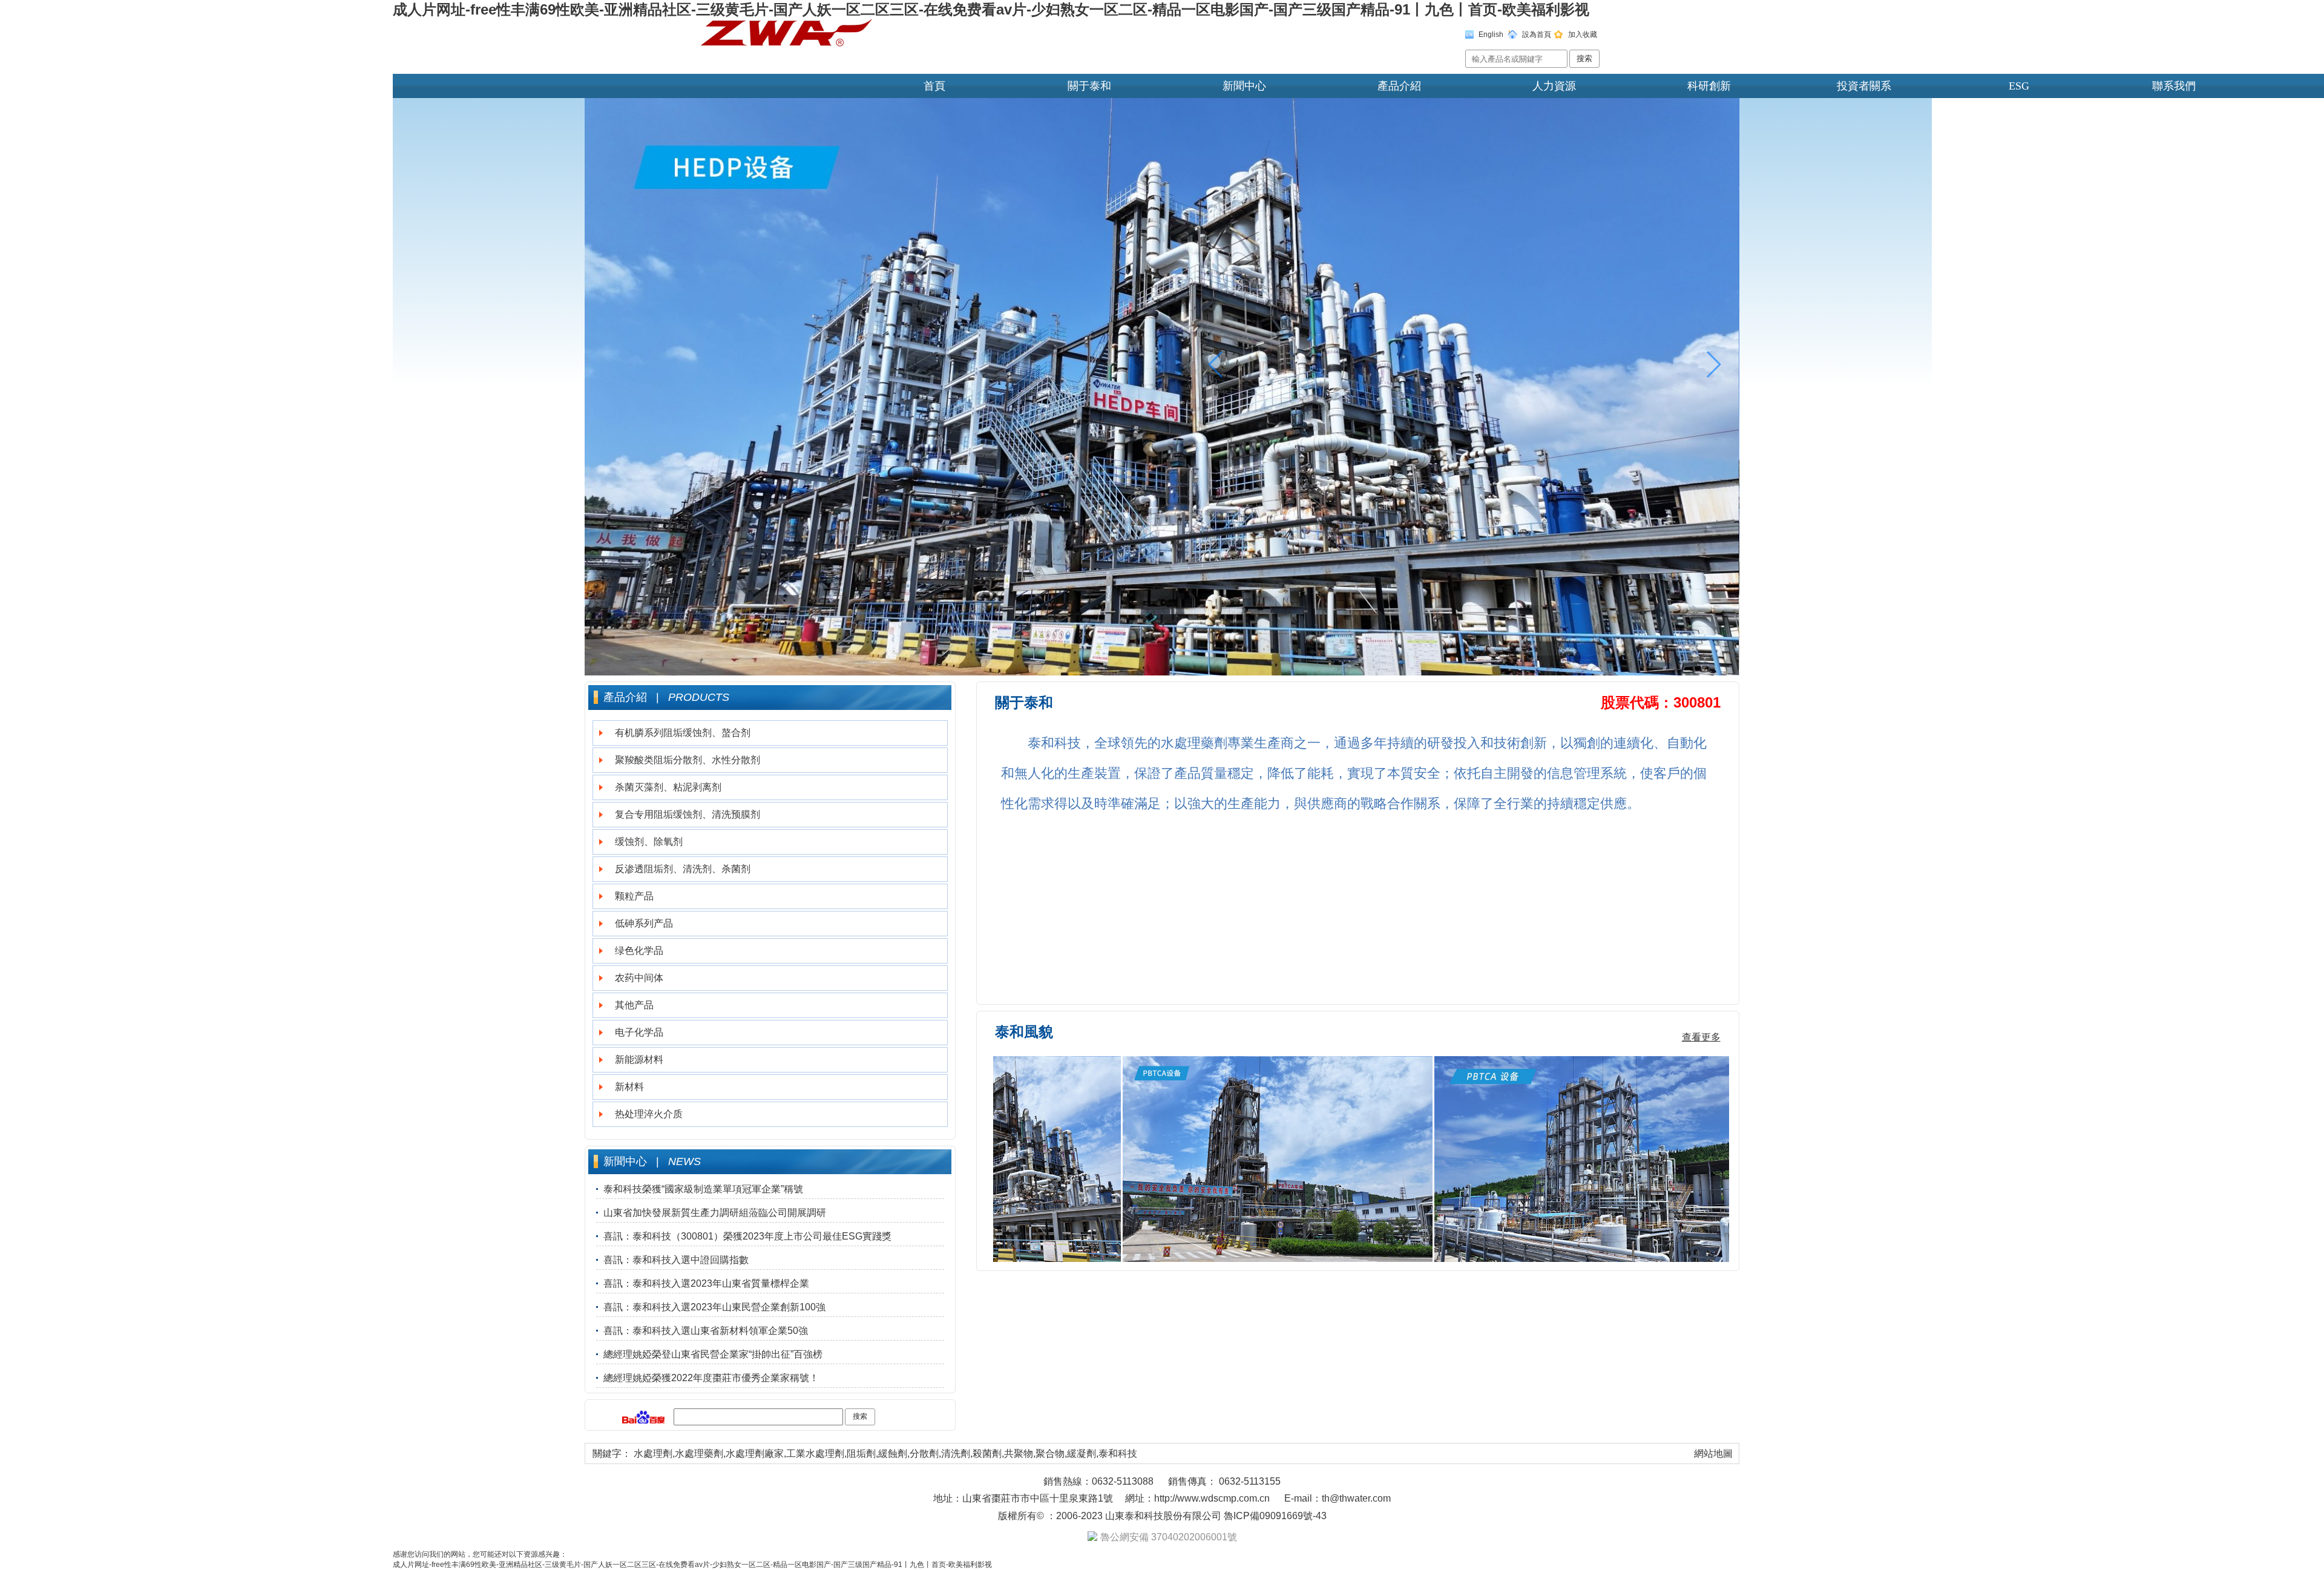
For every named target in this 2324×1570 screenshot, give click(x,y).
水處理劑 (653, 1453)
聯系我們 (2174, 86)
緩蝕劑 (893, 1453)
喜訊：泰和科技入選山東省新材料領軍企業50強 (706, 1331)
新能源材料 (639, 1059)
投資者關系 (1864, 86)
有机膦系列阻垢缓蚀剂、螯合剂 (683, 733)
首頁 (934, 86)
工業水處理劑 (815, 1453)
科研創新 (1709, 86)
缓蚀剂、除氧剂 (649, 842)
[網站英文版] (1512, 37)
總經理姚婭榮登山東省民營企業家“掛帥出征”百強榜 (713, 1354)
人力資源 (1554, 86)
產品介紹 (1399, 86)
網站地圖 (1713, 1453)
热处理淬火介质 (649, 1114)
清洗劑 (956, 1453)
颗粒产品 (634, 896)
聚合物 (1050, 1453)
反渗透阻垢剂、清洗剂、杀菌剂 (683, 869)
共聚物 (1019, 1453)
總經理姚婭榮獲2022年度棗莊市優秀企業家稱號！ (711, 1378)
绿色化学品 (639, 951)
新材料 (629, 1087)
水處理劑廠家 (755, 1453)
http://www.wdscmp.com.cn (1212, 1498)
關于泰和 (1089, 86)
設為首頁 (1537, 34)
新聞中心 (1244, 86)
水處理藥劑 (699, 1453)
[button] (1713, 364)
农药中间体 (639, 978)
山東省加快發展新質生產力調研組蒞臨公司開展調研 (715, 1213)
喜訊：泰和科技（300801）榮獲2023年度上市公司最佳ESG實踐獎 (747, 1236)
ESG (2019, 86)
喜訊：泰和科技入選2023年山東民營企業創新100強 (714, 1307)
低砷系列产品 (644, 923)
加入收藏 (1583, 34)
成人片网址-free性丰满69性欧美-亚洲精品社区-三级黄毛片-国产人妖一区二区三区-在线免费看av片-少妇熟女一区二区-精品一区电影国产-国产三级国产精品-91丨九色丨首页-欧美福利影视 (991, 9)
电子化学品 (639, 1032)
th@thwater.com (1356, 1498)
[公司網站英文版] (1558, 37)
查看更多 (1701, 1037)
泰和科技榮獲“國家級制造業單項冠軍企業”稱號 (703, 1189)
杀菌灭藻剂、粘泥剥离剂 (668, 787)
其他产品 (634, 1005)
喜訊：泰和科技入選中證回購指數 (676, 1260)
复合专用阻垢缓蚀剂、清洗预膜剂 (688, 814)
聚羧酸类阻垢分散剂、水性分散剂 (688, 760)
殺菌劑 (987, 1453)
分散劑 (924, 1453)
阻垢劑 (861, 1453)
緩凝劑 (1082, 1453)
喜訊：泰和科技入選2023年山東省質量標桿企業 (706, 1283)
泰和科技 (1118, 1453)
